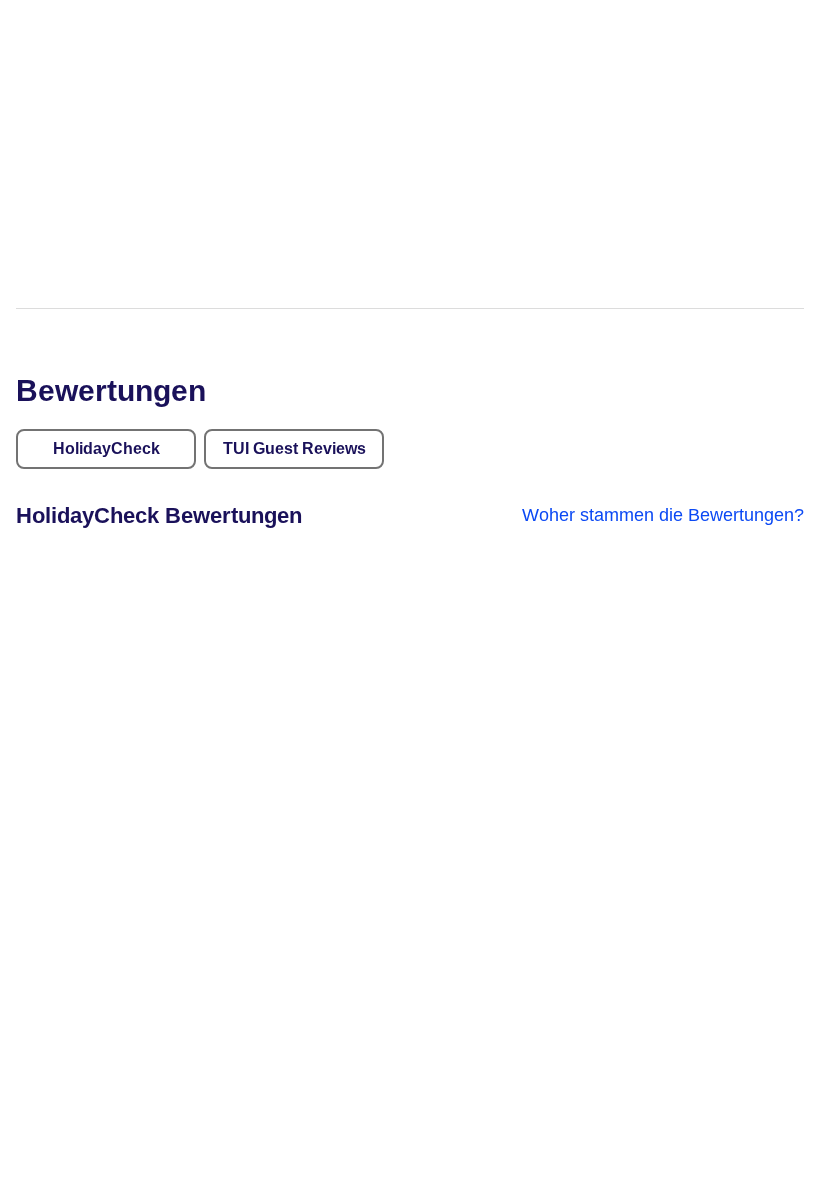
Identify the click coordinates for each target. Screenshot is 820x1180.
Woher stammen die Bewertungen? (663, 515)
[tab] (106, 449)
